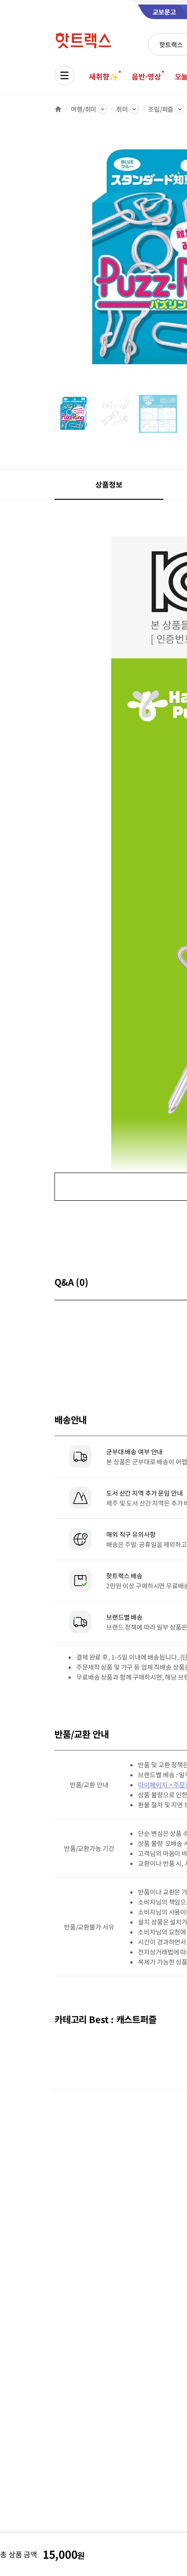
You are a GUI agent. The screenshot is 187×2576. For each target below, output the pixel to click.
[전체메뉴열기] (64, 75)
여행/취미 (84, 109)
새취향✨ (103, 76)
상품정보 (109, 484)
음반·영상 (146, 76)
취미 (122, 109)
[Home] (58, 109)
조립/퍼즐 (161, 109)
